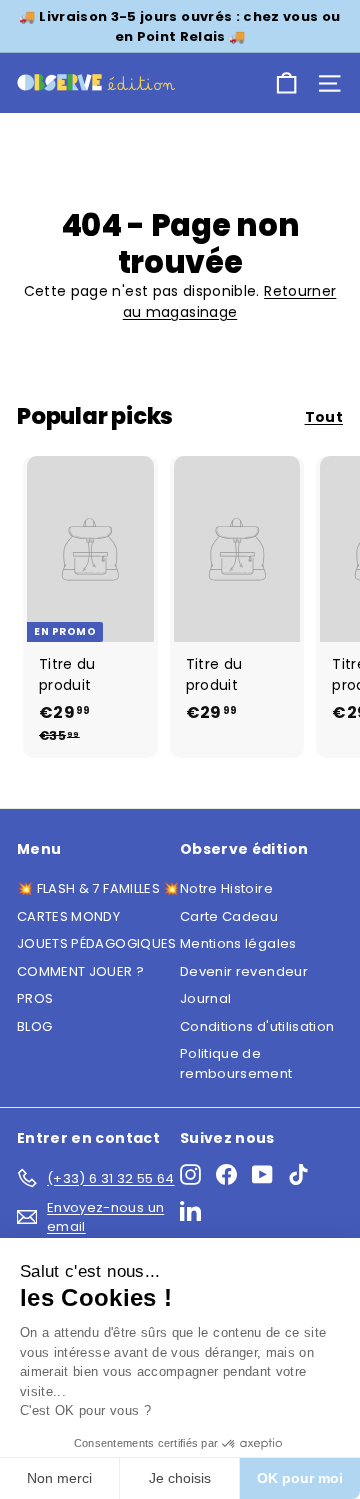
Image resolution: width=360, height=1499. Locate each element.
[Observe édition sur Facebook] (226, 1174)
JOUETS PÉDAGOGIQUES (97, 943)
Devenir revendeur (244, 971)
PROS (35, 998)
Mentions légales (238, 943)
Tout (324, 417)
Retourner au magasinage (230, 301)
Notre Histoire (226, 888)
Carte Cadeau (229, 916)
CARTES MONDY (68, 916)
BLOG (34, 1026)
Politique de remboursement (236, 1063)
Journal (205, 998)
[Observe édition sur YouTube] (262, 1174)
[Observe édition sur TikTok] (298, 1174)
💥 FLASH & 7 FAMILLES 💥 (98, 888)
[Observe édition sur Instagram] (190, 1174)
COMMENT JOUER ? (80, 971)
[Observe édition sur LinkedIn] (190, 1210)
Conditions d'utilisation (257, 1026)
